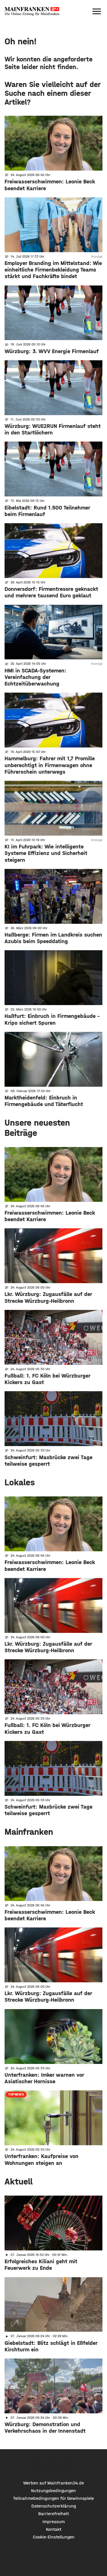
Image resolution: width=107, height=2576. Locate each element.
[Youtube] (70, 2465)
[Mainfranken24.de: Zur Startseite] (32, 11)
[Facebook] (37, 2465)
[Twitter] (53, 2465)
